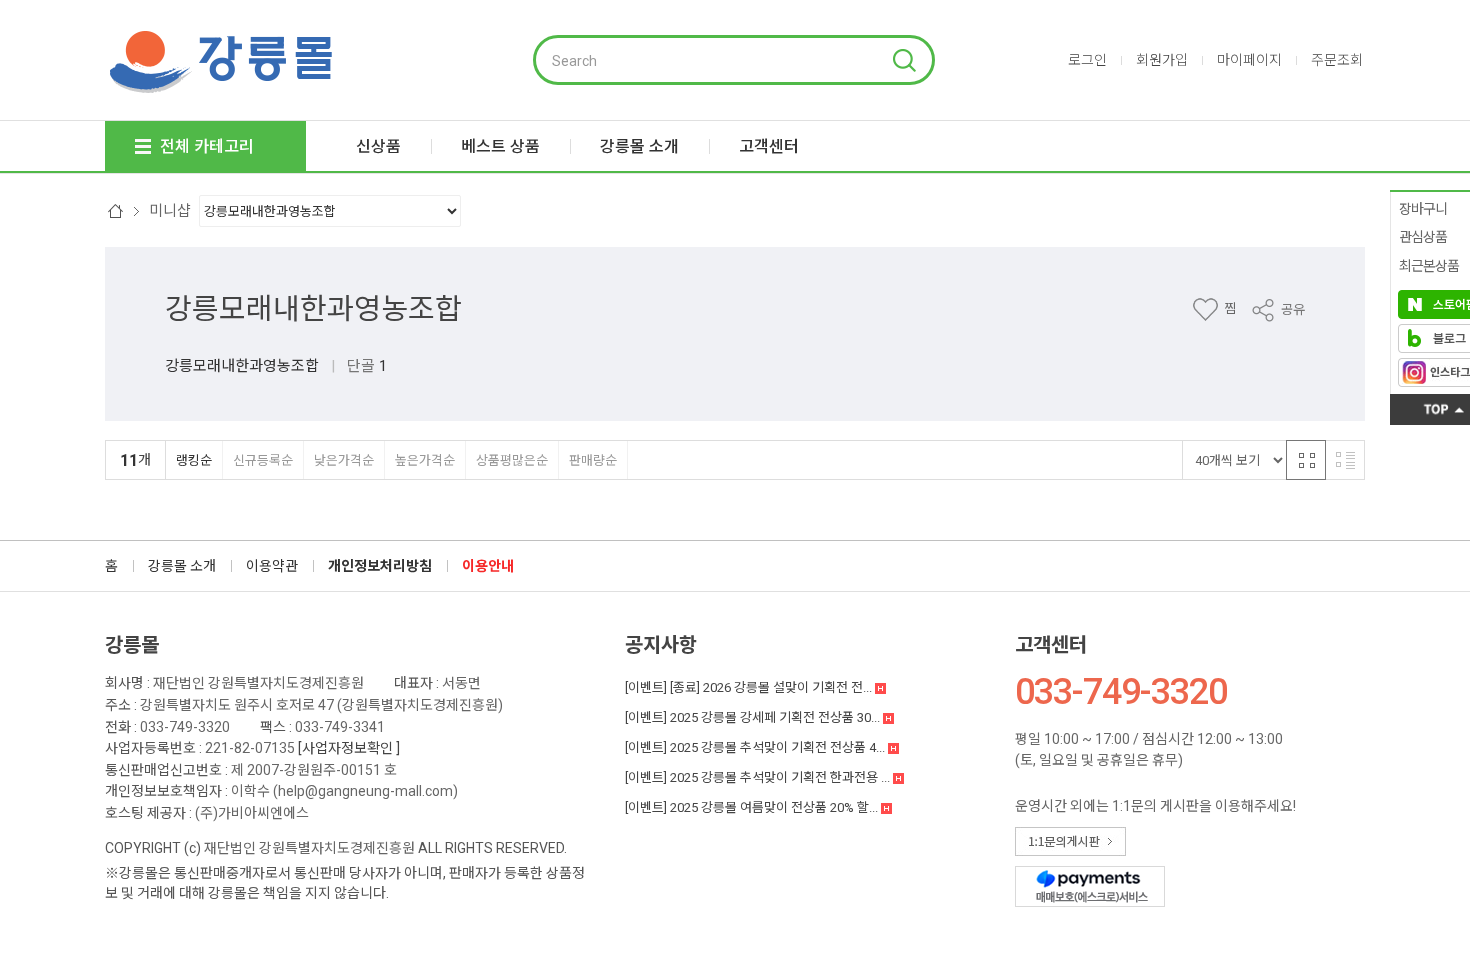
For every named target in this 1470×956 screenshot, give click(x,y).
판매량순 (593, 460)
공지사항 (661, 645)
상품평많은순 (512, 460)
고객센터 (1051, 645)
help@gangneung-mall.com (365, 791)
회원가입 (1162, 60)
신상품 (378, 146)
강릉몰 (132, 645)
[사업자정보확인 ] (349, 748)
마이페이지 (1249, 60)
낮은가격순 (344, 460)
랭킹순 (194, 460)
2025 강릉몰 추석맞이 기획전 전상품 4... (756, 747)
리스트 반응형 (1345, 460)
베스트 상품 (500, 146)
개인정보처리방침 (380, 566)
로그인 (1087, 60)
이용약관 (272, 566)
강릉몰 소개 (182, 566)
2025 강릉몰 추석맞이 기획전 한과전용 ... (759, 777)
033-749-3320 (185, 727)
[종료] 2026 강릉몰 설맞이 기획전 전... (750, 687)
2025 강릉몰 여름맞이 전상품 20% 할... (753, 807)
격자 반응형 (1306, 460)
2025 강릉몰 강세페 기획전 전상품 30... (754, 717)
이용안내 (488, 566)
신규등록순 (263, 460)
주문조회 (1337, 60)
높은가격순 (425, 460)
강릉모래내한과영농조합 (313, 309)
